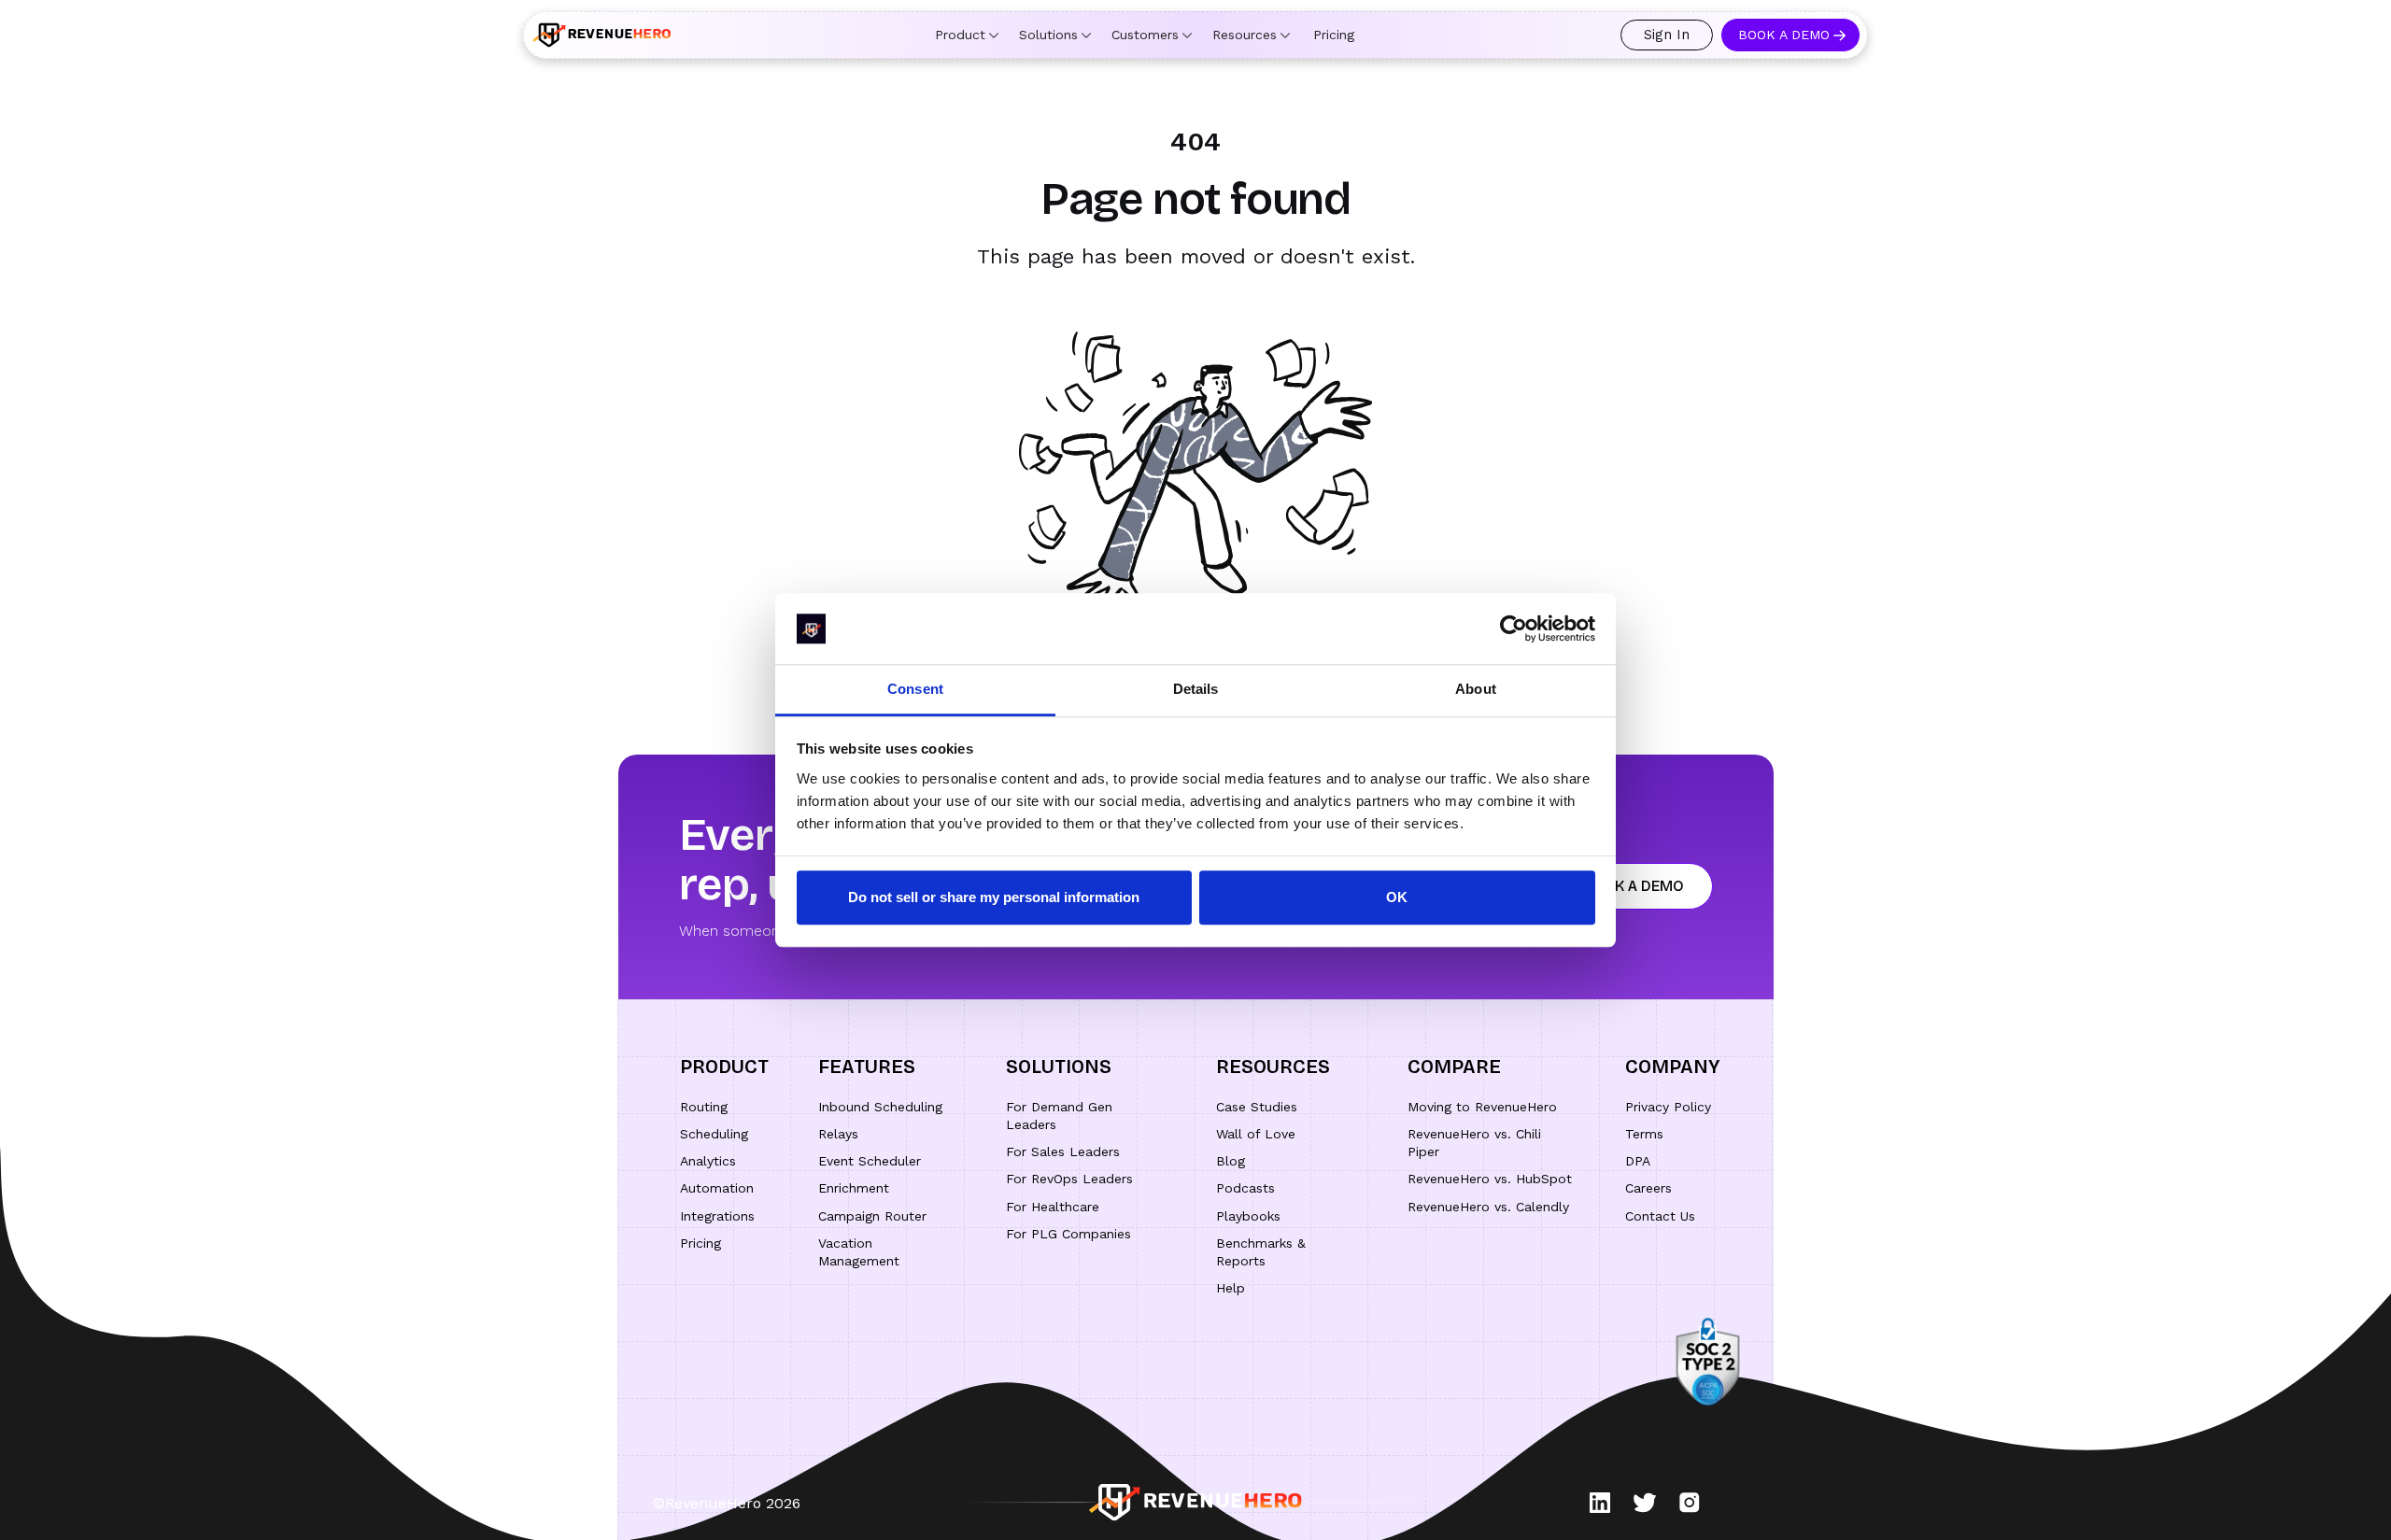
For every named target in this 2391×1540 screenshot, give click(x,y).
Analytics (708, 1161)
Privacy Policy (1668, 1107)
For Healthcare (1053, 1207)
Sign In (1667, 35)
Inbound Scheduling (880, 1107)
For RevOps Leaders (1069, 1179)
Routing (704, 1107)
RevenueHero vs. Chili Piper (1474, 1143)
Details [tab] (1196, 690)
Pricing (1334, 35)
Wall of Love (1256, 1134)
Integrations (717, 1216)
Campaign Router (872, 1216)
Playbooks (1248, 1216)
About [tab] (1476, 690)
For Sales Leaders (1063, 1151)
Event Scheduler (870, 1161)
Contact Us (1660, 1216)
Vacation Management (859, 1252)
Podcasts (1245, 1188)
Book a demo (1633, 886)
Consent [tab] (915, 690)
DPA (1638, 1161)
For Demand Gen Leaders (1059, 1116)
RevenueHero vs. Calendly (1488, 1207)
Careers (1648, 1188)
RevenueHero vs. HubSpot (1490, 1179)
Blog (1231, 1161)
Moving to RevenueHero (1482, 1107)
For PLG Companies (1068, 1234)
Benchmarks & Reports (1261, 1252)
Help (1231, 1288)
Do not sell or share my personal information (994, 898)
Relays (838, 1134)
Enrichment (854, 1188)
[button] (967, 35)
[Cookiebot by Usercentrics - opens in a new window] (1514, 629)
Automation (717, 1188)
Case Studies (1257, 1107)
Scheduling (714, 1134)
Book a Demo (1784, 35)
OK (1397, 898)
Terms (1644, 1134)
